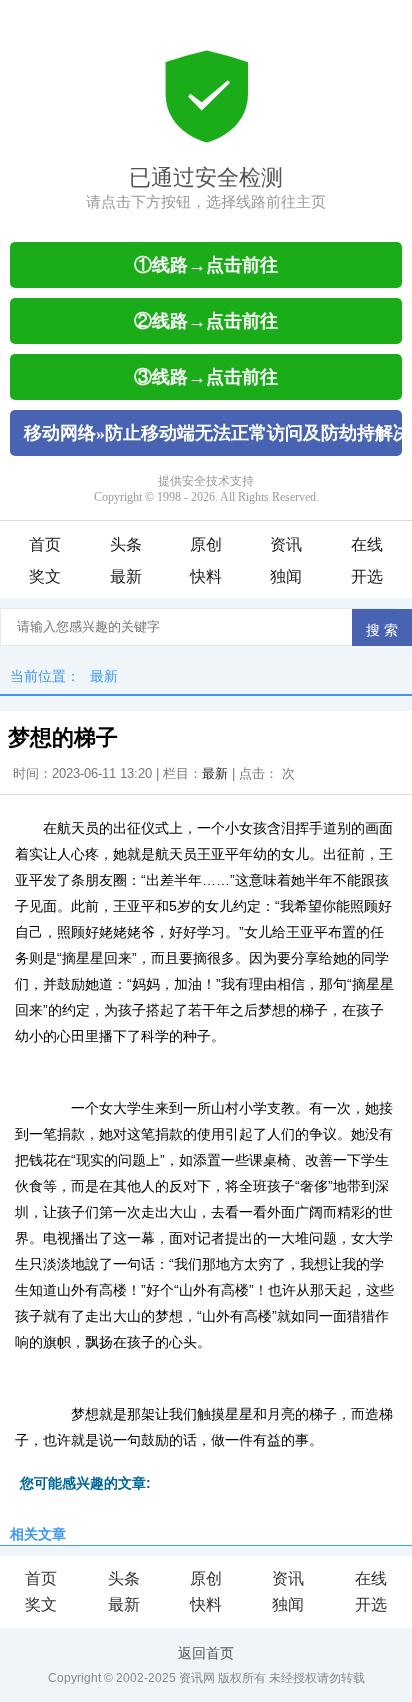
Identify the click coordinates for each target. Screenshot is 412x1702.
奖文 (45, 576)
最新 (126, 576)
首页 (45, 544)
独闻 (286, 576)
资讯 (286, 544)
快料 (206, 576)
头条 (126, 544)
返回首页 (206, 1653)
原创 (206, 544)
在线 (367, 544)
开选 (367, 576)
